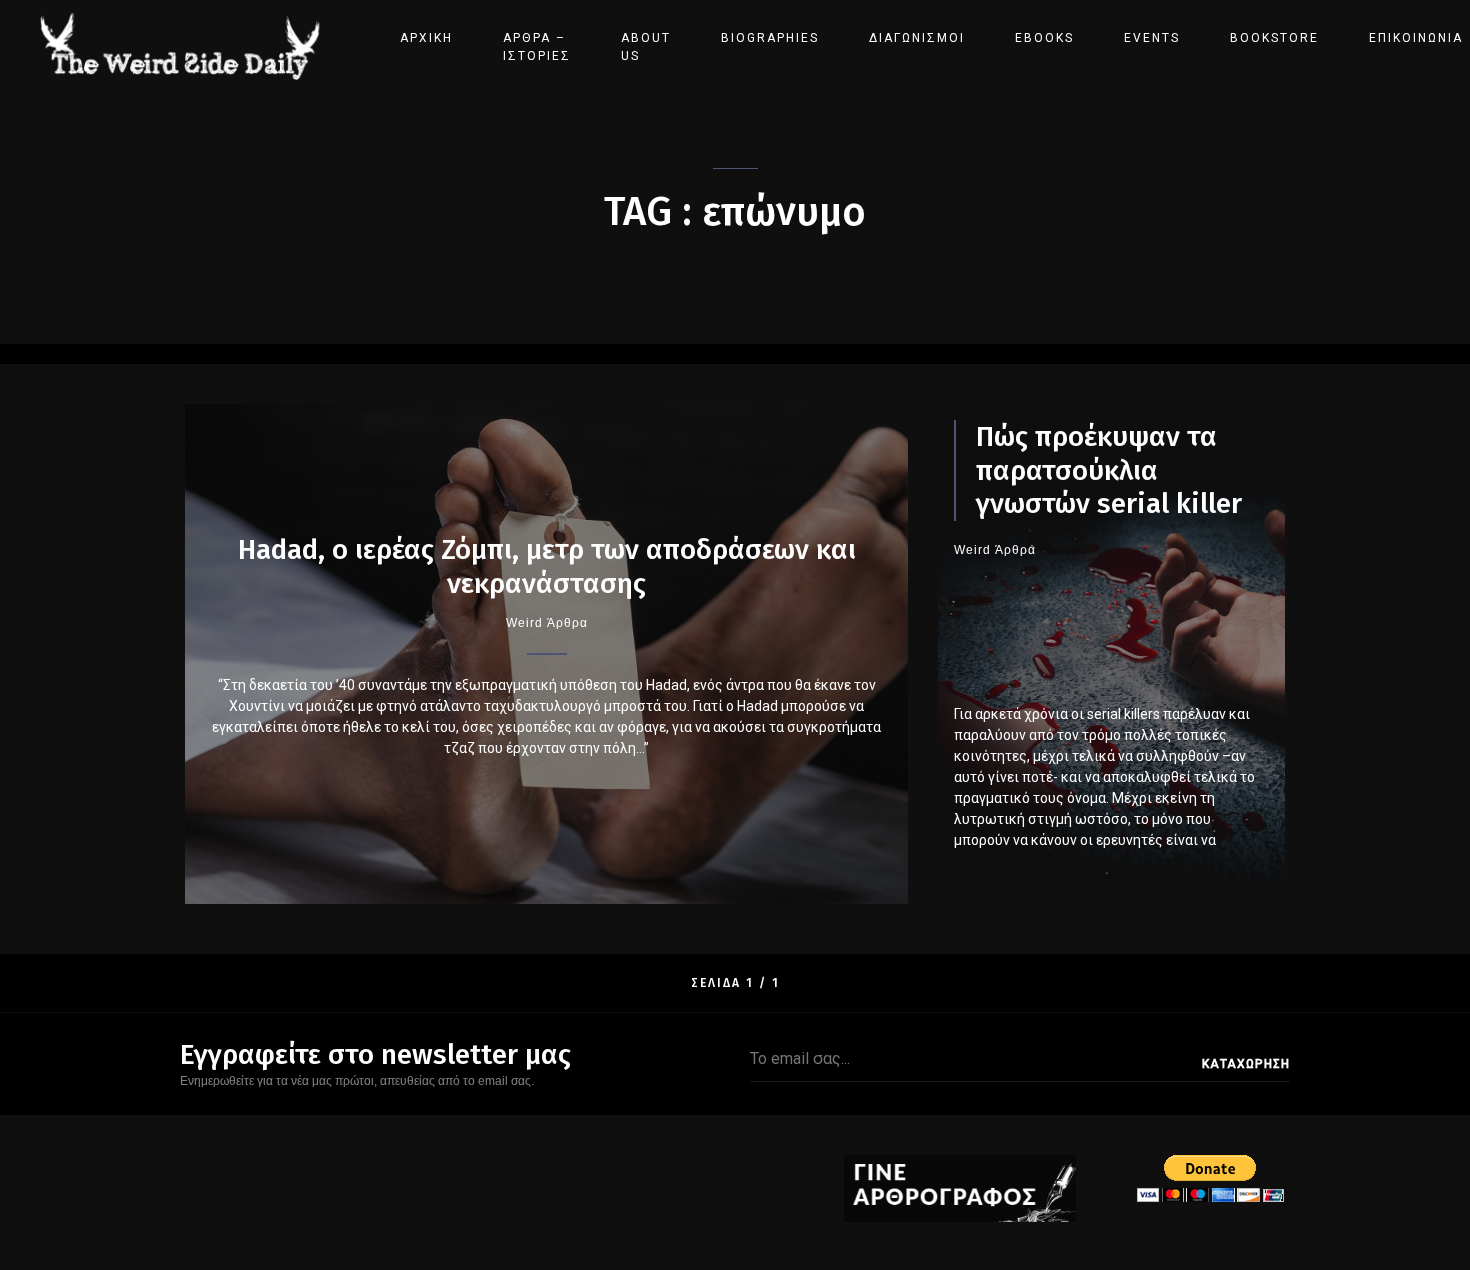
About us (646, 47)
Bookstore (1274, 38)
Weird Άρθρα (547, 623)
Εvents (1152, 38)
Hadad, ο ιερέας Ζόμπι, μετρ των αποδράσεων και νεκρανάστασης (547, 566)
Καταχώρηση (1246, 1064)
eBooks (1044, 38)
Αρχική (426, 38)
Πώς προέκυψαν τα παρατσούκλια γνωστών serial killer (1109, 470)
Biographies (770, 38)
